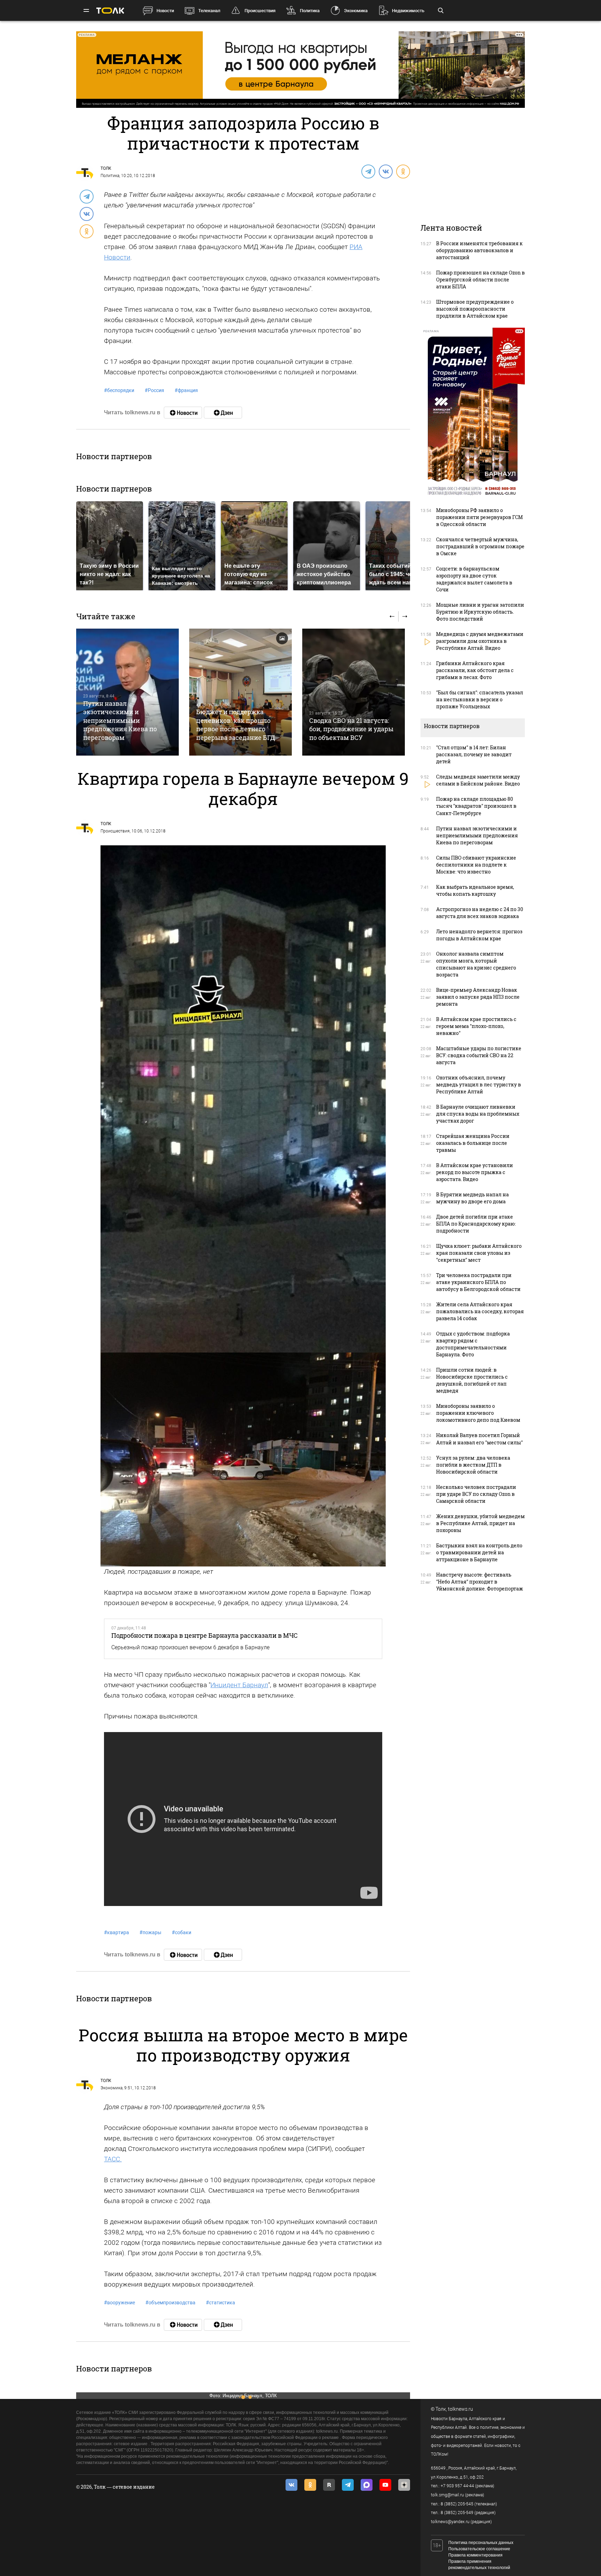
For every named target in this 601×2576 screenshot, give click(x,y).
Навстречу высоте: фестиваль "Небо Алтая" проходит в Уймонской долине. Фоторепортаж (480, 1582)
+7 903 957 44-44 (457, 2486)
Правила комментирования (475, 2555)
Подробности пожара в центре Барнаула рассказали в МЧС (205, 1635)
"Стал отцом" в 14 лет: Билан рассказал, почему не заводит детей (474, 754)
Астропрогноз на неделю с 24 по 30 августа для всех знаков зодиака (480, 913)
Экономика (356, 11)
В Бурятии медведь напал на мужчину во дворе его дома (472, 1198)
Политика (310, 11)
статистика (221, 2303)
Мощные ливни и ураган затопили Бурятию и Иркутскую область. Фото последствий (480, 612)
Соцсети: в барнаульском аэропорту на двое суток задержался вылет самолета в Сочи (474, 579)
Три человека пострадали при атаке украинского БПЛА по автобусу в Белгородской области (478, 1282)
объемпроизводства (170, 2303)
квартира (117, 1932)
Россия (154, 390)
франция (186, 390)
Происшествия (260, 11)
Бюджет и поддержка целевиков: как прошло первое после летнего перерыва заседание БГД (236, 724)
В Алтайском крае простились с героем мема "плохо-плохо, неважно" (476, 1026)
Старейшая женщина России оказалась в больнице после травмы (473, 1143)
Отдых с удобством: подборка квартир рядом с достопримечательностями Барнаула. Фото (473, 1344)
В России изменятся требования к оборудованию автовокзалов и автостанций (479, 250)
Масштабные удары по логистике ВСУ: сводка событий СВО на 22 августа (479, 1055)
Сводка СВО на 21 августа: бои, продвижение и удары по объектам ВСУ (351, 729)
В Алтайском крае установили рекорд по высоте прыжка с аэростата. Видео (475, 1172)
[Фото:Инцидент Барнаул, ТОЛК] (243, 1098)
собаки (182, 1932)
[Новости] (183, 413)
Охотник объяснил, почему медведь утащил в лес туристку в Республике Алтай (479, 1084)
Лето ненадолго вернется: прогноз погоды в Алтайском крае (479, 935)
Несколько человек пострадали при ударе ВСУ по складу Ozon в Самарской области (476, 1494)
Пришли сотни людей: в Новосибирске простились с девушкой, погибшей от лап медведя (472, 1380)
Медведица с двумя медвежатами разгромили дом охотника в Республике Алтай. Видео (480, 641)
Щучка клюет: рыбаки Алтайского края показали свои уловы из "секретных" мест (479, 1253)
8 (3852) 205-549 (457, 2513)
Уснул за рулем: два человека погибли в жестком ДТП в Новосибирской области (473, 1465)
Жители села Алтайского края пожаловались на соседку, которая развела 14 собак (480, 1311)
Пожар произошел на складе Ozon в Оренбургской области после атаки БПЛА (480, 280)
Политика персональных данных (481, 2543)
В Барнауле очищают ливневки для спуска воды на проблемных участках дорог (478, 1114)
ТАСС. (113, 2159)
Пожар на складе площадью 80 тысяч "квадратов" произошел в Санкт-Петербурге (476, 806)
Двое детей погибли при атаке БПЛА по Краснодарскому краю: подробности (476, 1224)
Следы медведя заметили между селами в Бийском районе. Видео (478, 780)
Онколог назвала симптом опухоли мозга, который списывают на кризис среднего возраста (476, 964)
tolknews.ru (460, 2409)
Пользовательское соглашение (479, 2549)
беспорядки (119, 390)
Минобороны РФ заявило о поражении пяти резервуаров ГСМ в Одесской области (479, 517)
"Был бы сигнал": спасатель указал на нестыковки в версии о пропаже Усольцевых (480, 699)
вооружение (119, 2303)
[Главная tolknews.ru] (110, 11)
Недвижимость (408, 11)
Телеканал (209, 11)
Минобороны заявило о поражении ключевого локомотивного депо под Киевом (478, 1413)
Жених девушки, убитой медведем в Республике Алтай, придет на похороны (480, 1523)
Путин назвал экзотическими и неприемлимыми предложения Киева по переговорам (120, 720)
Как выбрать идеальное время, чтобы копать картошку (475, 890)
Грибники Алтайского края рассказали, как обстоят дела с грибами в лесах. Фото (475, 670)
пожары (150, 1932)
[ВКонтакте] (385, 171)
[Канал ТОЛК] (223, 413)
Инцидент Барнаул (239, 1685)
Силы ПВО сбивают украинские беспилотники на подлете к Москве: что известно (476, 865)
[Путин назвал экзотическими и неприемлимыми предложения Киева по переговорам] (127, 692)
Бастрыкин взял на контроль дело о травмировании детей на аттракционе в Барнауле (479, 1552)
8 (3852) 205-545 (457, 2504)
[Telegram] (368, 171)
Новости (165, 11)
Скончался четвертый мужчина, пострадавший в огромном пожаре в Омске (480, 546)
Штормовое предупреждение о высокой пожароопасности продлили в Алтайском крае (475, 309)
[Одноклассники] (403, 171)
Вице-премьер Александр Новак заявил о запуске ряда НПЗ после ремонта (478, 997)
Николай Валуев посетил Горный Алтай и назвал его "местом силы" (479, 1439)
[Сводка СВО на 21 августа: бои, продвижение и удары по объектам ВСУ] (354, 692)
